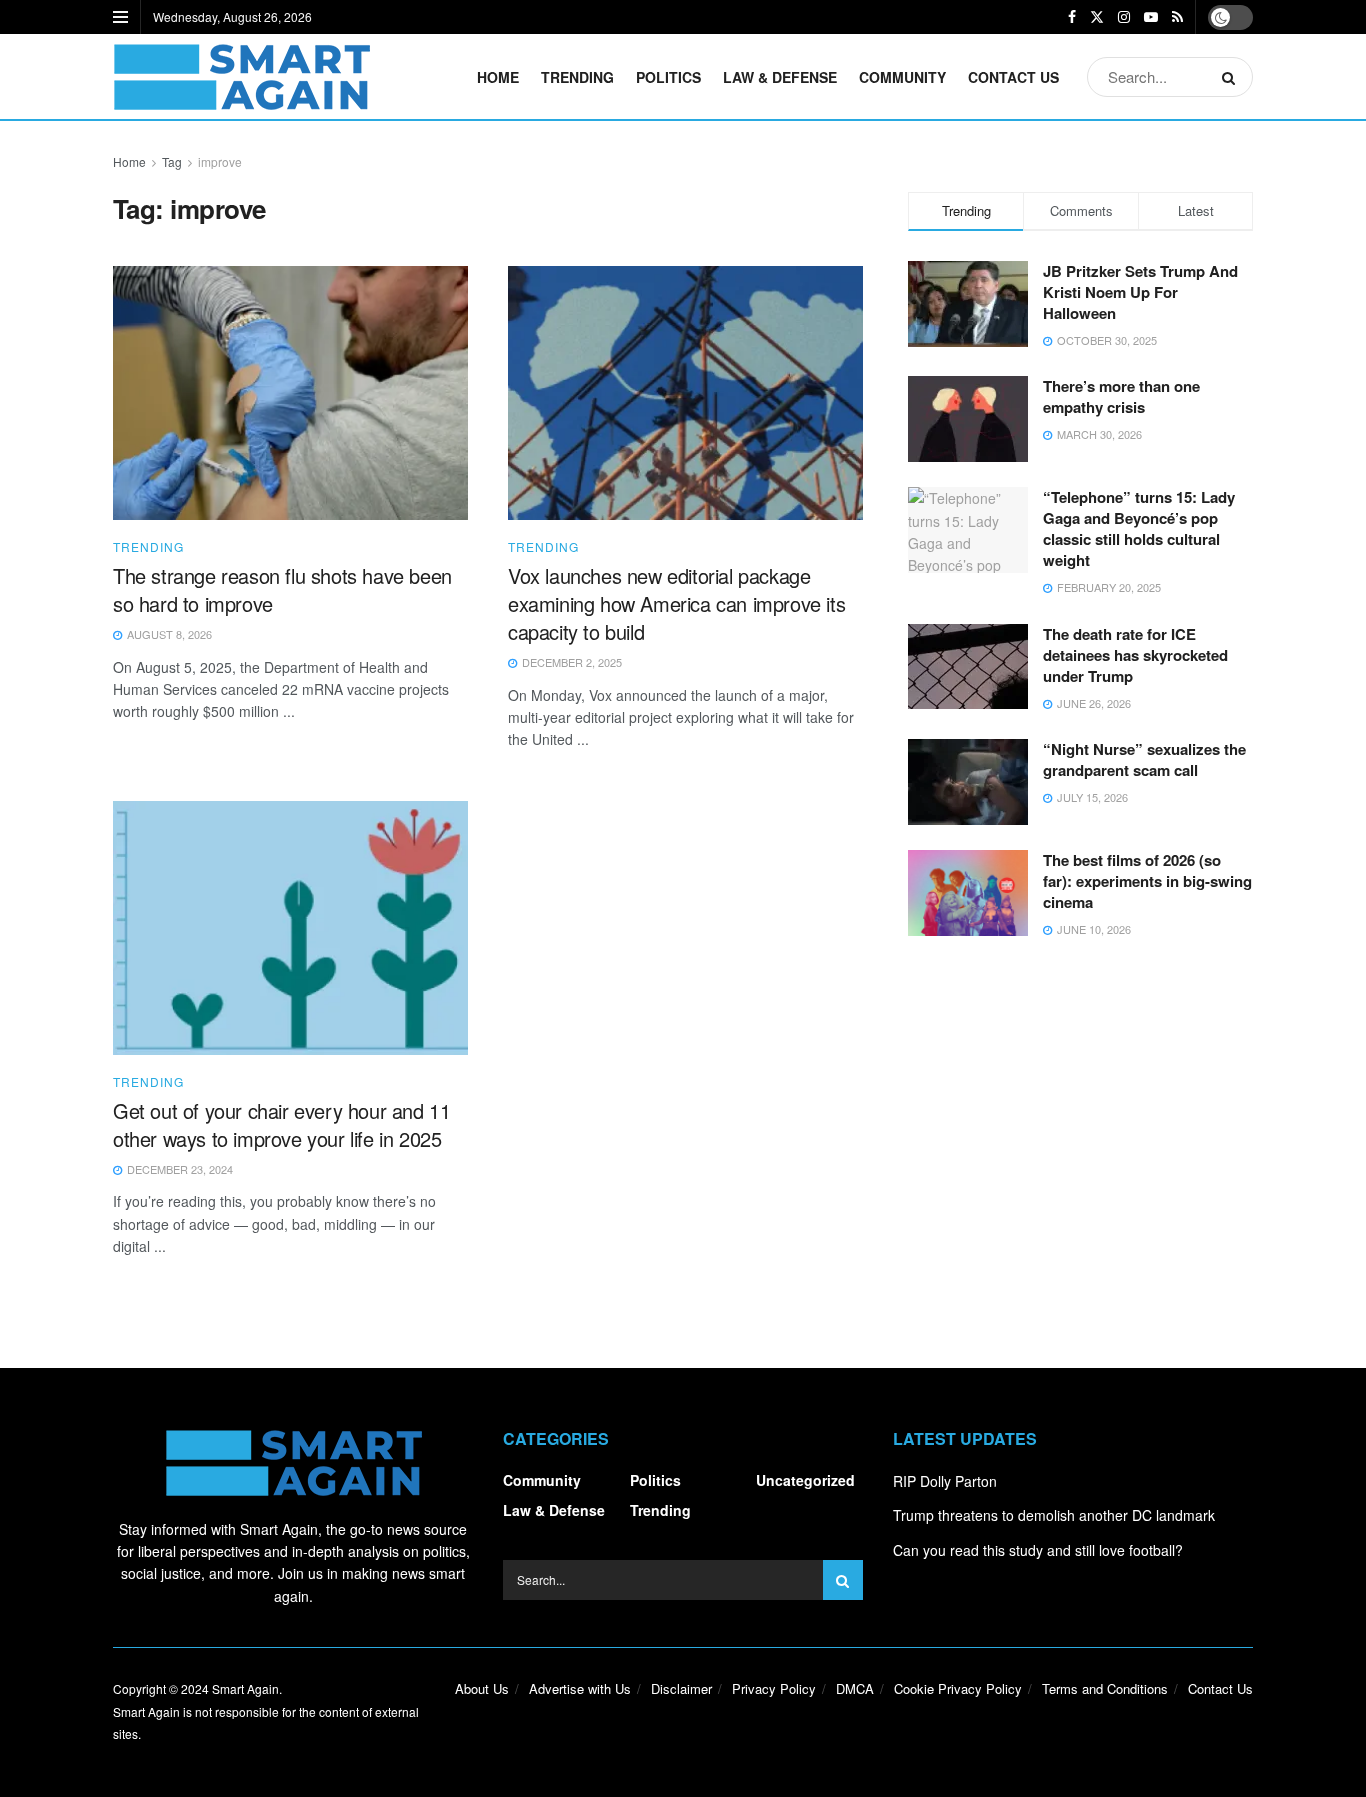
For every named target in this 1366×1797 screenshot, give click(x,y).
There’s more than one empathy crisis (1121, 396)
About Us (482, 1688)
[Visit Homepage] (241, 77)
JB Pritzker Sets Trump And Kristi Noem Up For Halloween (1140, 292)
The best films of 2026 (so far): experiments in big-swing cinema (1147, 881)
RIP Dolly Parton (945, 1481)
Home (498, 77)
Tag (172, 161)
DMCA (855, 1688)
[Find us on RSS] (1177, 17)
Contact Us (1013, 77)
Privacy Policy (774, 1688)
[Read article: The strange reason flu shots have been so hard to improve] (290, 393)
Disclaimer (681, 1688)
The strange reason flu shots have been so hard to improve (282, 589)
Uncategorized (805, 1480)
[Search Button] (1232, 77)
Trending (577, 77)
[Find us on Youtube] (1151, 17)
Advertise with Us (580, 1688)
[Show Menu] (120, 17)
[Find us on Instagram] (1124, 17)
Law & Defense (780, 77)
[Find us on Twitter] (1097, 17)
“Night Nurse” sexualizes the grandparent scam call (1144, 759)
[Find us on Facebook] (1072, 17)
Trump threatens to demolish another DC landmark (1054, 1515)
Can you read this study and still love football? (1038, 1550)
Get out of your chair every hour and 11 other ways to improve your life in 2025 (281, 1124)
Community (902, 77)
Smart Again (245, 1688)
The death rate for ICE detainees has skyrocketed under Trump (1135, 655)
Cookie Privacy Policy (958, 1688)
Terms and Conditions (1105, 1688)
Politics (668, 77)
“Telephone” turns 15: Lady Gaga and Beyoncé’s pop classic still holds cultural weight (1139, 528)
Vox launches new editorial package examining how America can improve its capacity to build (676, 603)
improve (220, 161)
